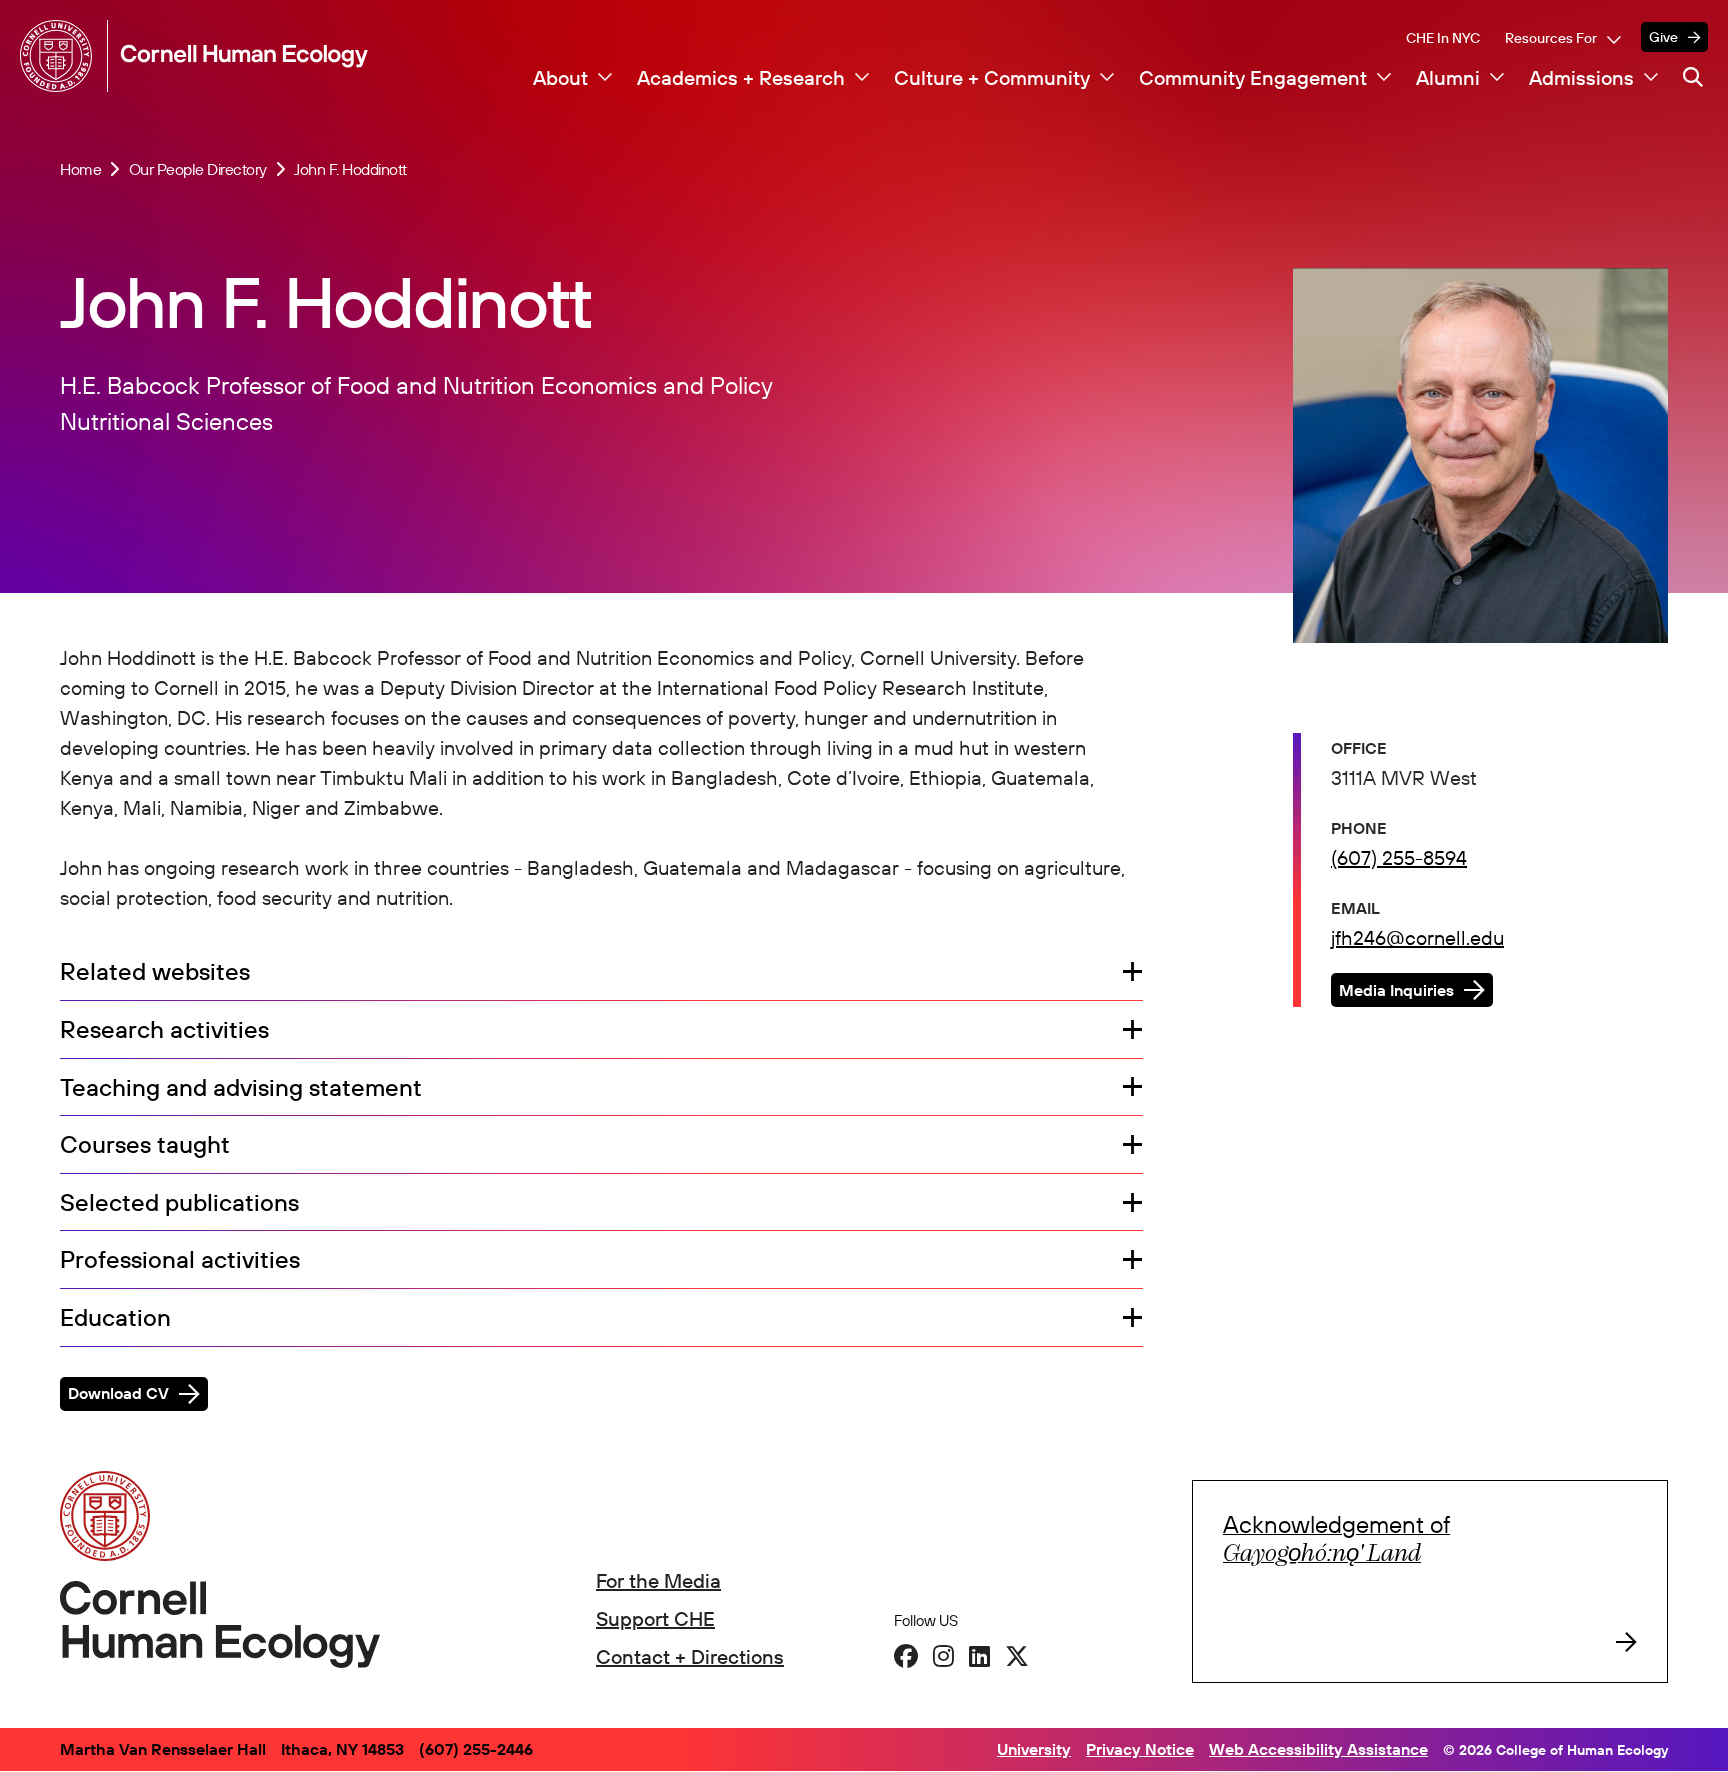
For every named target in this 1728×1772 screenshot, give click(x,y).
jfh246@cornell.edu (1417, 937)
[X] (1017, 1656)
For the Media (658, 1580)
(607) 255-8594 (1399, 857)
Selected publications (179, 1203)
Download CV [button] (118, 1393)
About (560, 78)
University (1034, 1749)
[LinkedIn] (979, 1656)
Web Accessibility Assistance (1318, 1749)
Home (80, 169)
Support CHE (655, 1618)
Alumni (1448, 78)
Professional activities (180, 1260)
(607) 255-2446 (476, 1749)
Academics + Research (741, 78)
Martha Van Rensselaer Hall (163, 1749)
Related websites (155, 972)
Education (115, 1318)
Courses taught (145, 1145)
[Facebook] (906, 1656)
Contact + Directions (690, 1656)
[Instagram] (943, 1656)
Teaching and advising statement (241, 1088)
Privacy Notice (1140, 1749)
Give (1663, 37)
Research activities (164, 1030)
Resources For (1551, 38)
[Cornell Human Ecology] (60, 56)
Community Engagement (1253, 78)
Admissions (1581, 78)
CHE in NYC (1443, 38)
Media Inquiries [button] (1396, 990)
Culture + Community (992, 78)
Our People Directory (198, 169)
